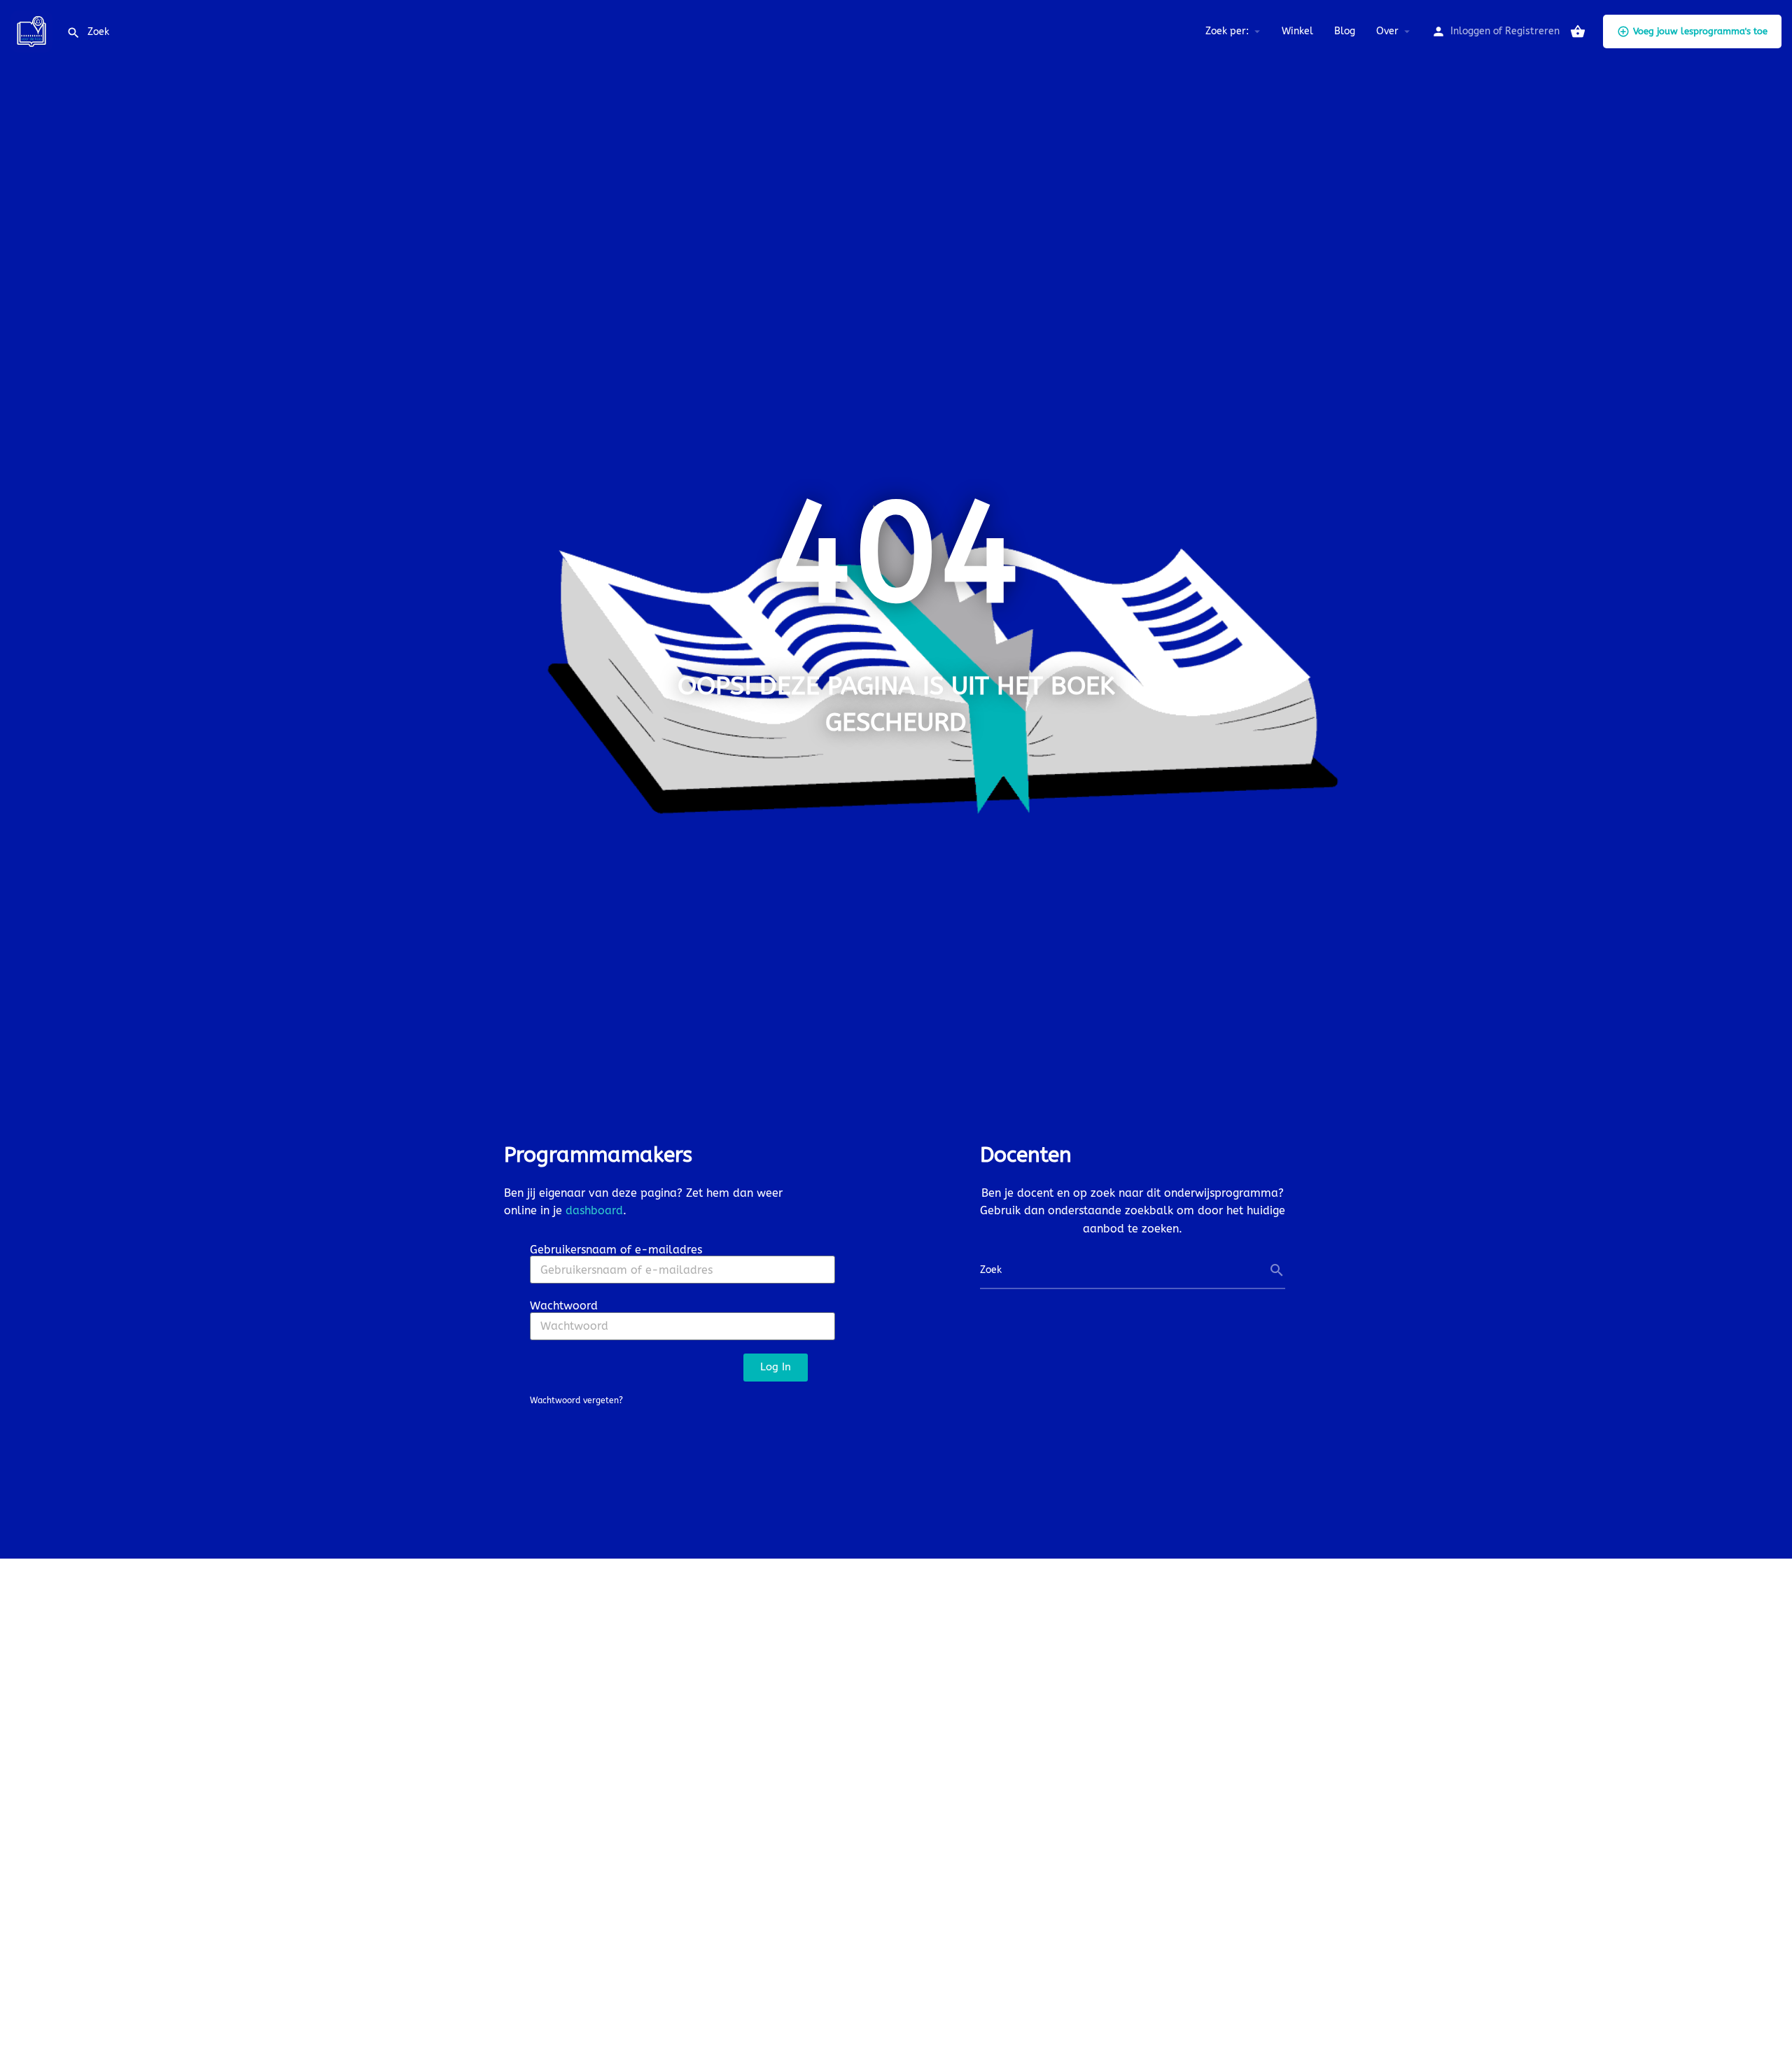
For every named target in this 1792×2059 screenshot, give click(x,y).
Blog (1345, 31)
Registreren (1532, 31)
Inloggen (1470, 31)
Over (1387, 31)
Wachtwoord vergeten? (576, 1400)
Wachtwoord (564, 1306)
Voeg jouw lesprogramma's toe (1700, 31)
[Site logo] (33, 30)
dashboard (594, 1210)
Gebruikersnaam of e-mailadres (616, 1250)
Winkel (1297, 31)
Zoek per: (1227, 31)
